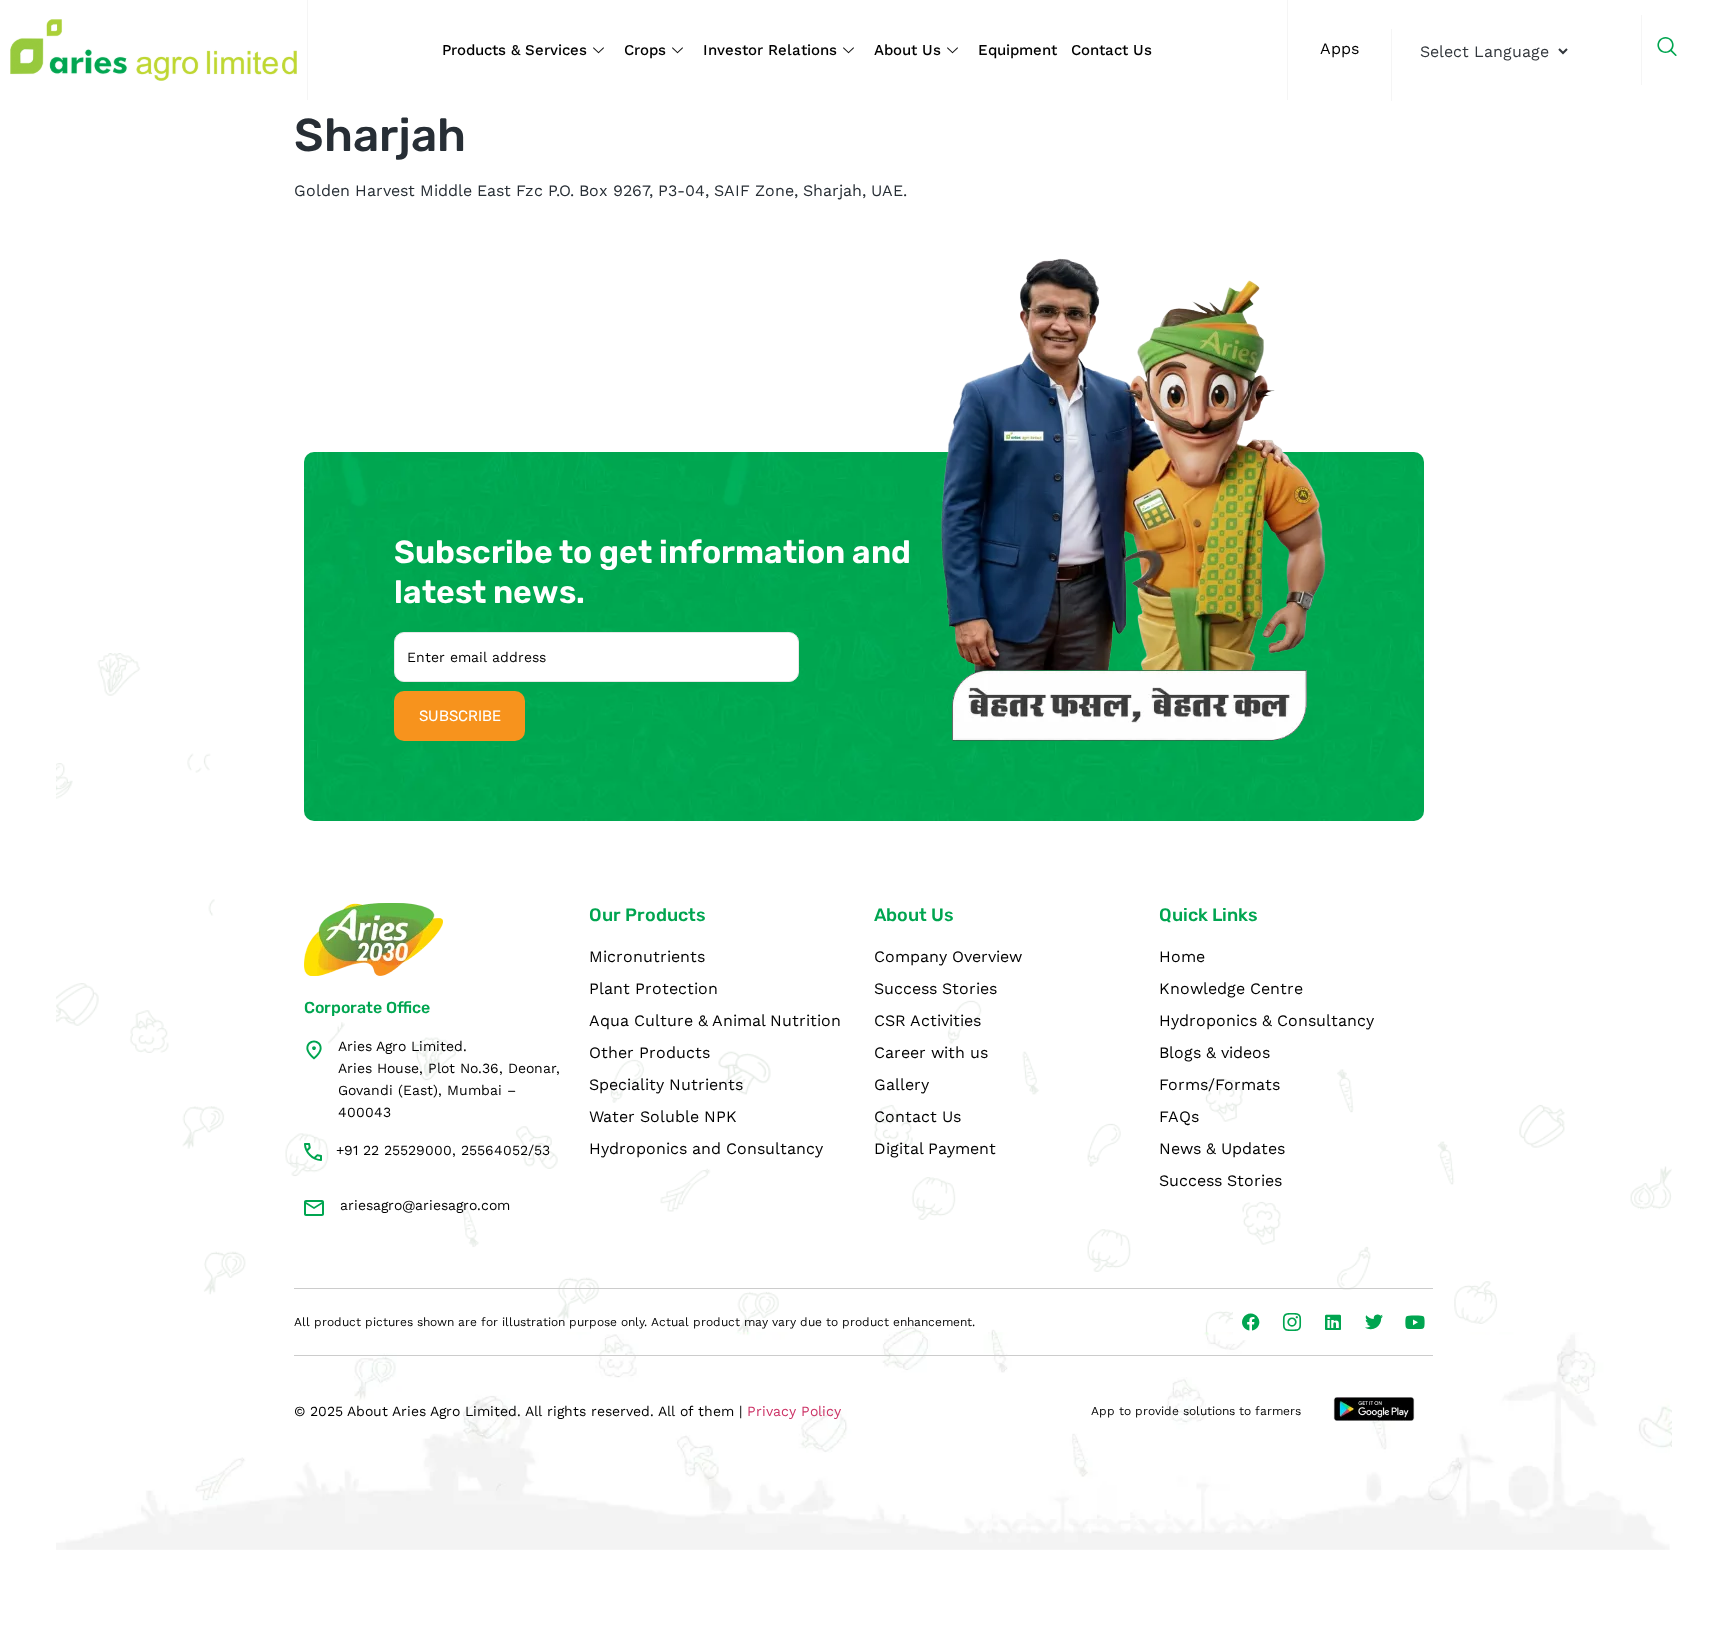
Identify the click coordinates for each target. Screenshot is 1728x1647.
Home (1182, 956)
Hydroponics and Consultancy (706, 1148)
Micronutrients (647, 956)
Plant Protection (653, 988)
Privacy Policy (794, 1411)
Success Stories (935, 988)
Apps (1339, 48)
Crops (645, 50)
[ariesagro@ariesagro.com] (314, 1208)
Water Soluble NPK (663, 1116)
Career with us (931, 1052)
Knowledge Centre (1231, 988)
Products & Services (514, 50)
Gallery (901, 1084)
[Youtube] (1415, 1322)
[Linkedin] (1333, 1322)
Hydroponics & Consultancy (1266, 1020)
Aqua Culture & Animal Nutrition (715, 1020)
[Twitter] (1374, 1322)
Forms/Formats (1219, 1084)
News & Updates (1222, 1148)
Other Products (649, 1052)
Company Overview (948, 956)
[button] (1677, 50)
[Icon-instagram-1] (1292, 1322)
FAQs (1179, 1116)
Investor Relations (770, 50)
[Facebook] (1251, 1322)
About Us (907, 50)
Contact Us (1111, 50)
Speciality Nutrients (666, 1084)
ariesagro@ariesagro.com (425, 1205)
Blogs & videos (1214, 1052)
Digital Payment (935, 1148)
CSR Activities (927, 1020)
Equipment (1017, 50)
